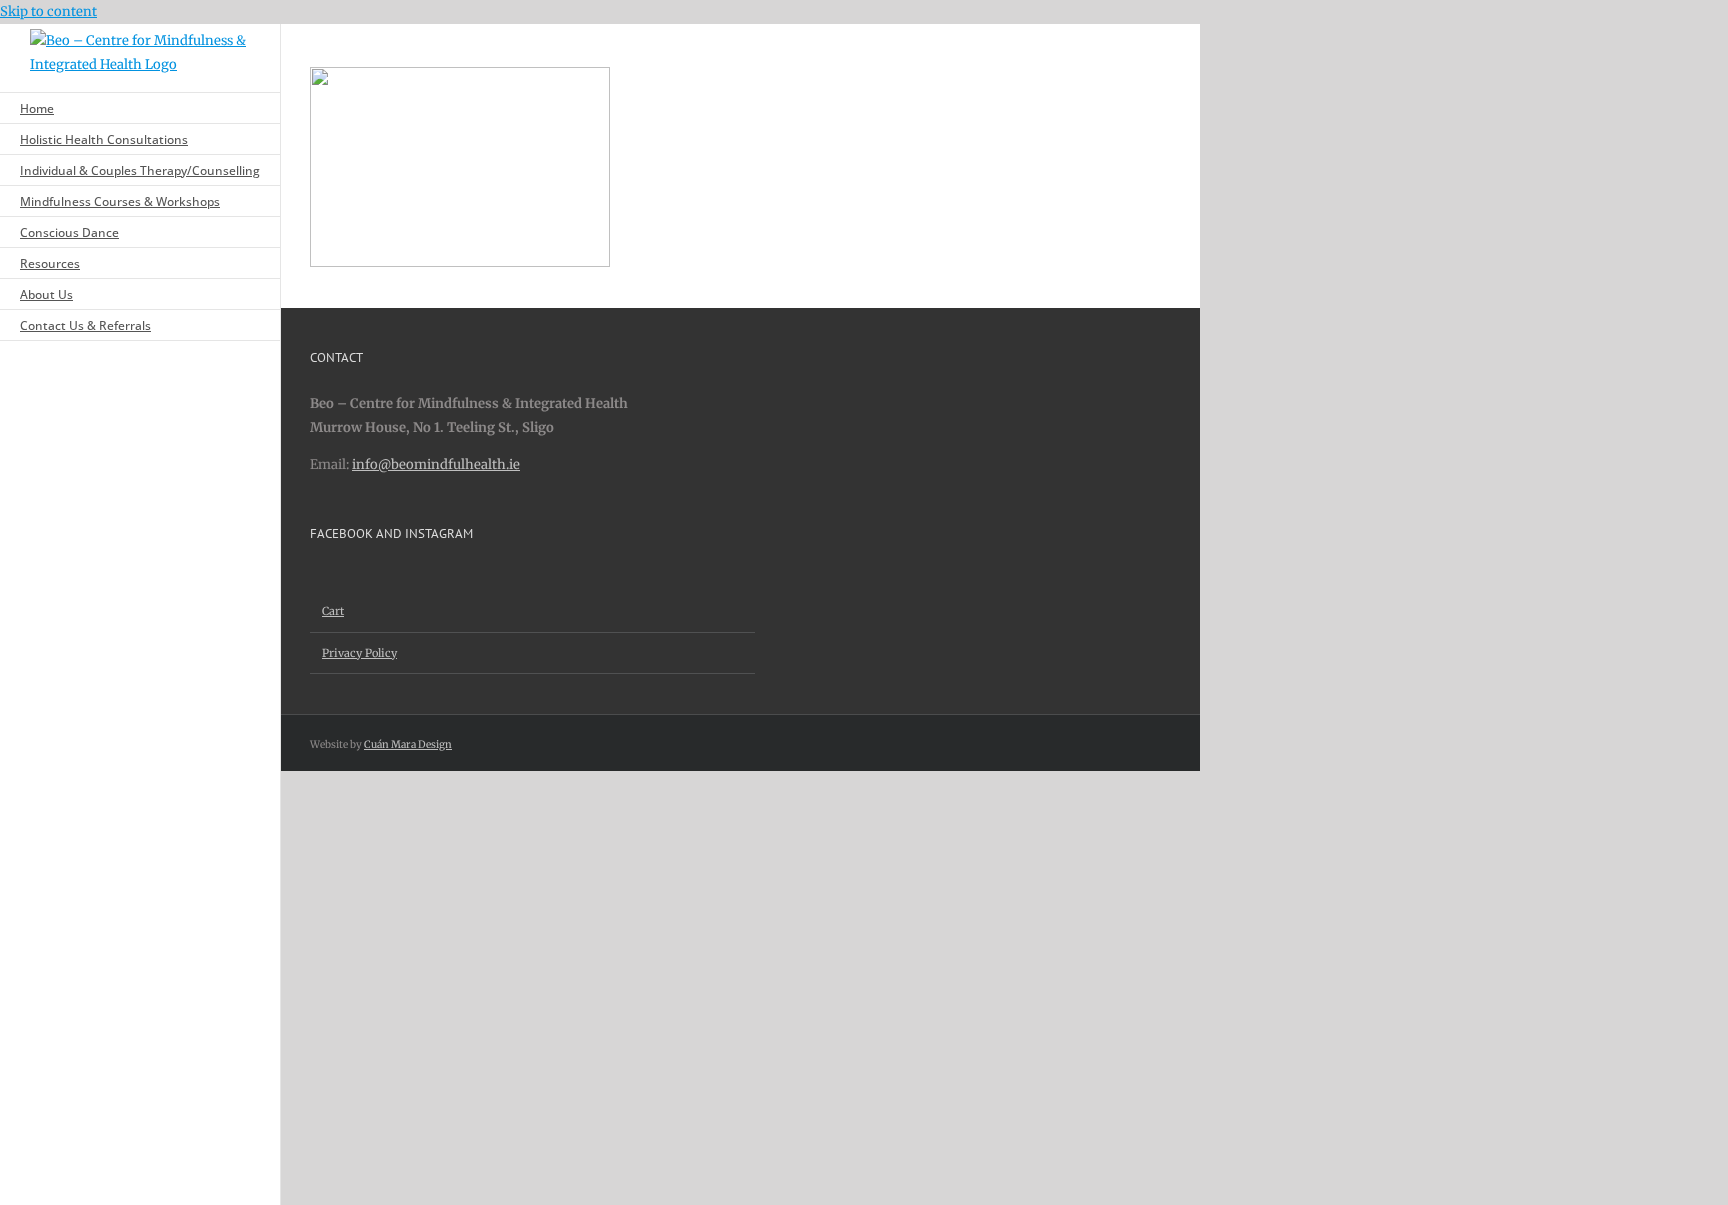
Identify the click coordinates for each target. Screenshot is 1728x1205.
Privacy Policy (359, 653)
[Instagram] (342, 579)
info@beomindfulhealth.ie (436, 464)
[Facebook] (316, 579)
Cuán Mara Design (408, 744)
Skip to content (48, 11)
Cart (333, 611)
